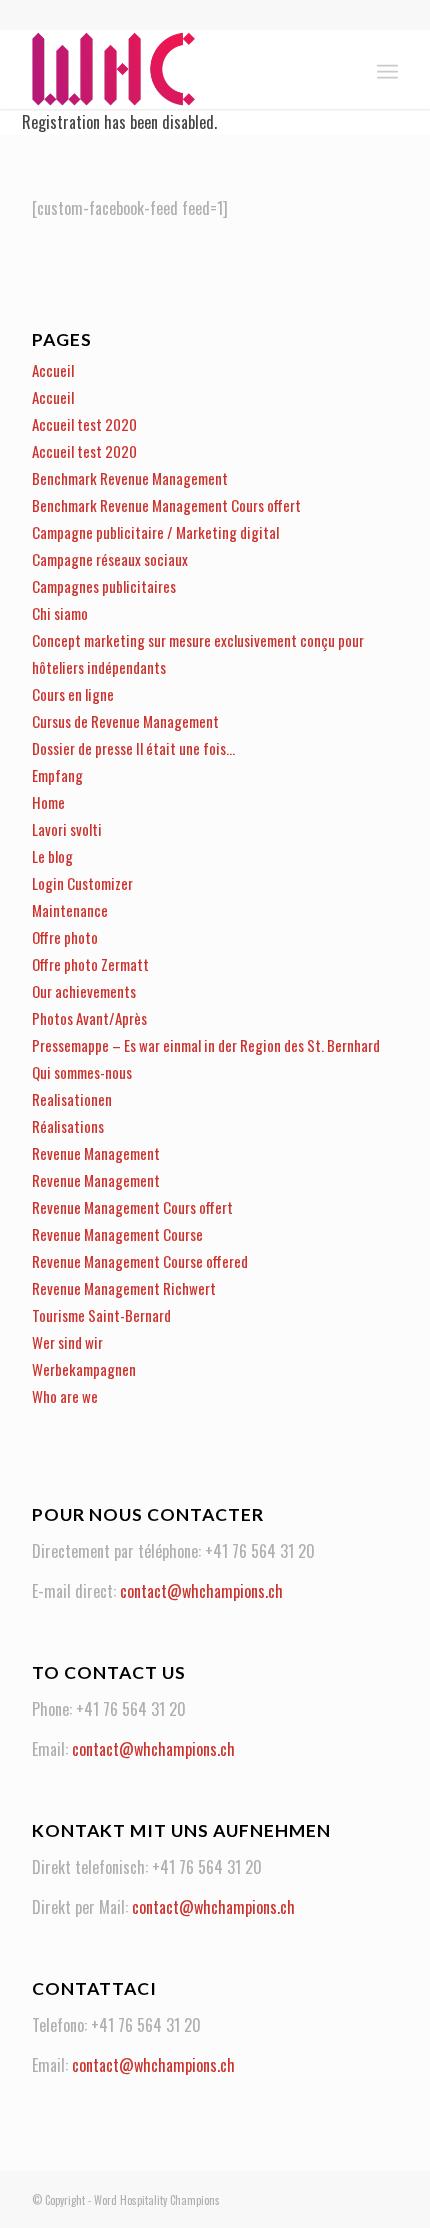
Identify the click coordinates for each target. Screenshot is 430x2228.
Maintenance (70, 910)
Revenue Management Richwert (124, 1288)
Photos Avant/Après (89, 1018)
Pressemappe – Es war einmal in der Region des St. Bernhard (206, 1045)
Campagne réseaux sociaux (110, 559)
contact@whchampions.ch (201, 1591)
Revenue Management (96, 1153)
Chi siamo (60, 613)
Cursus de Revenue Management (125, 721)
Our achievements (84, 991)
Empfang (57, 775)
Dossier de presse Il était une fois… (133, 748)
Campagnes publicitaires (104, 586)
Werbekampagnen (84, 1369)
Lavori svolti (67, 829)
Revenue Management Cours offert (132, 1207)
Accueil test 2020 (84, 424)
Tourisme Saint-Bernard (101, 1315)
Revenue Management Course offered (140, 1261)
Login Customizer (82, 883)
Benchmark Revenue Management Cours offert (166, 505)
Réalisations (68, 1126)
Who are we (65, 1396)
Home (48, 802)
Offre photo (65, 937)
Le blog (52, 856)
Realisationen (72, 1099)
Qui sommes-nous (82, 1072)
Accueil (53, 370)
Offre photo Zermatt (90, 964)
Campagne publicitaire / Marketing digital (155, 532)
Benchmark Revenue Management (130, 478)
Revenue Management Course (117, 1234)
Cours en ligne (73, 694)
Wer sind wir (67, 1342)
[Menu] (387, 69)
